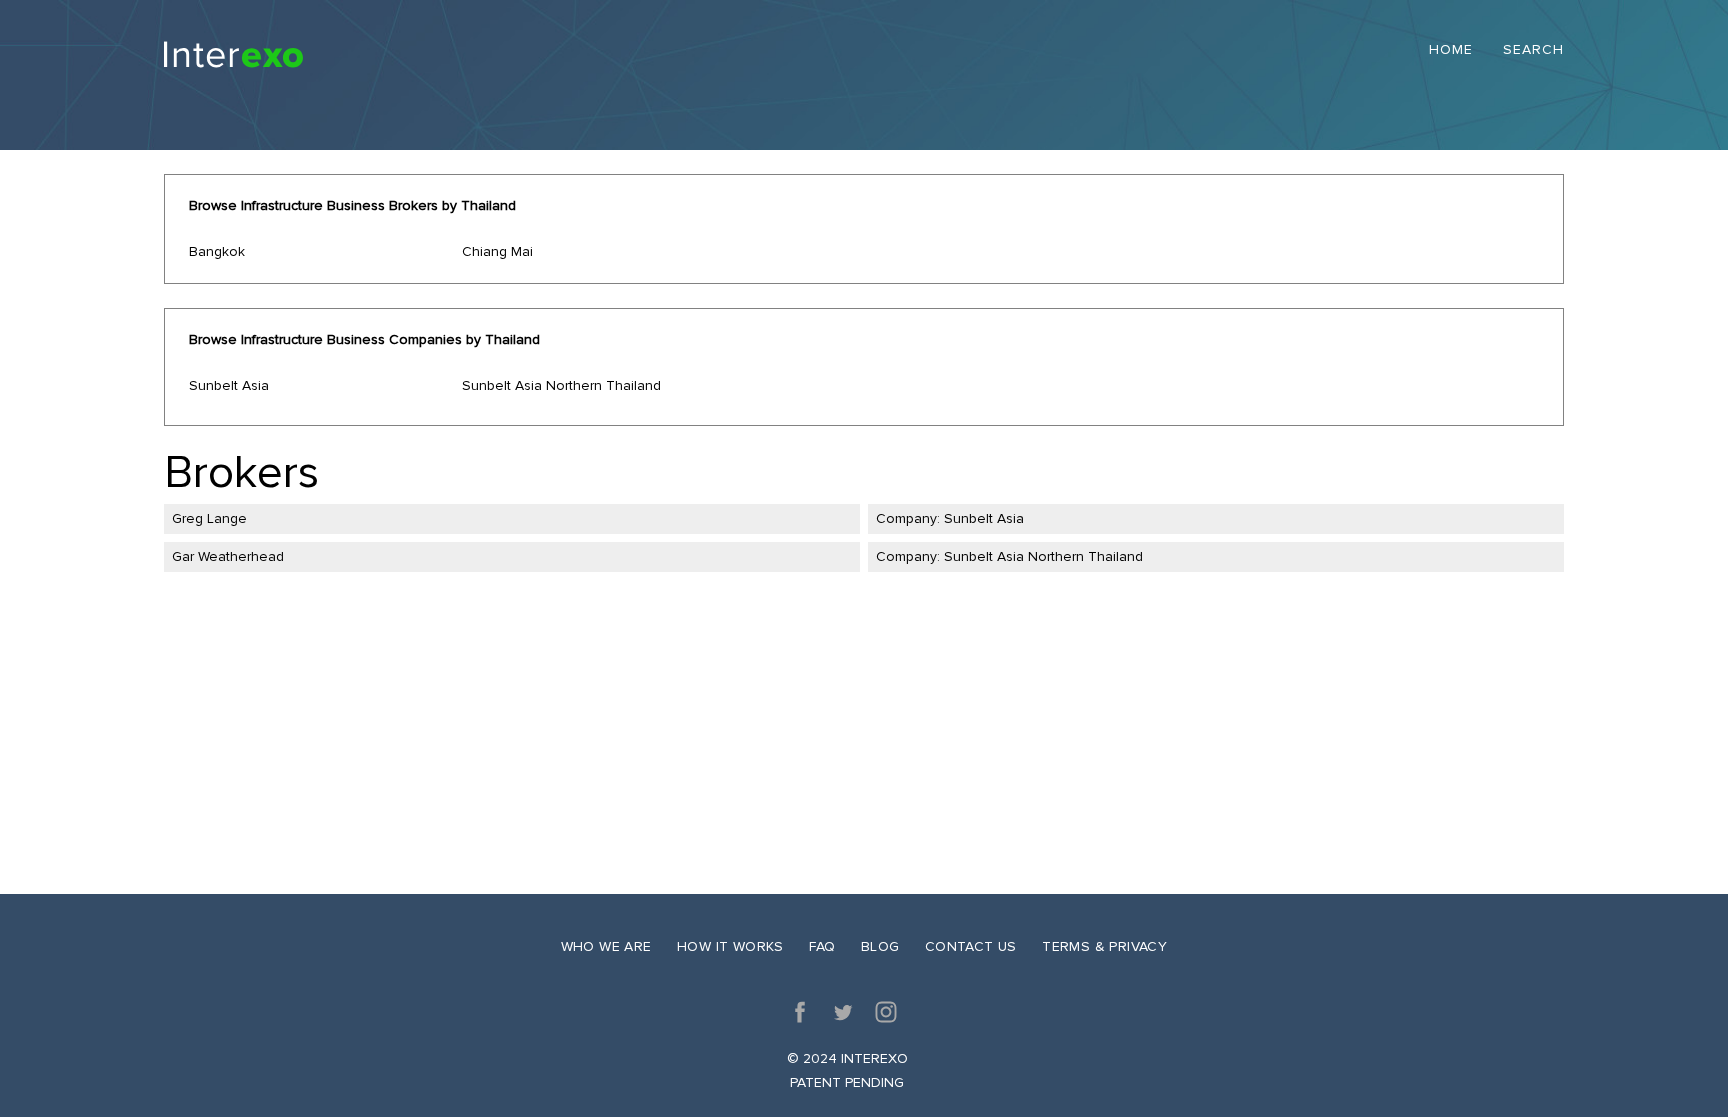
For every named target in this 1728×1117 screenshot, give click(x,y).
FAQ (822, 946)
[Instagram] (886, 1012)
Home (1451, 50)
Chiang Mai (497, 251)
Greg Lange (209, 518)
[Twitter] (843, 1012)
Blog (880, 946)
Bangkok (217, 251)
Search (1533, 50)
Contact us (971, 946)
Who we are (606, 946)
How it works (730, 946)
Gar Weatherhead (228, 556)
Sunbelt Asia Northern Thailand (561, 385)
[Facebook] (800, 1012)
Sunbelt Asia (229, 385)
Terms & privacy (1104, 946)
